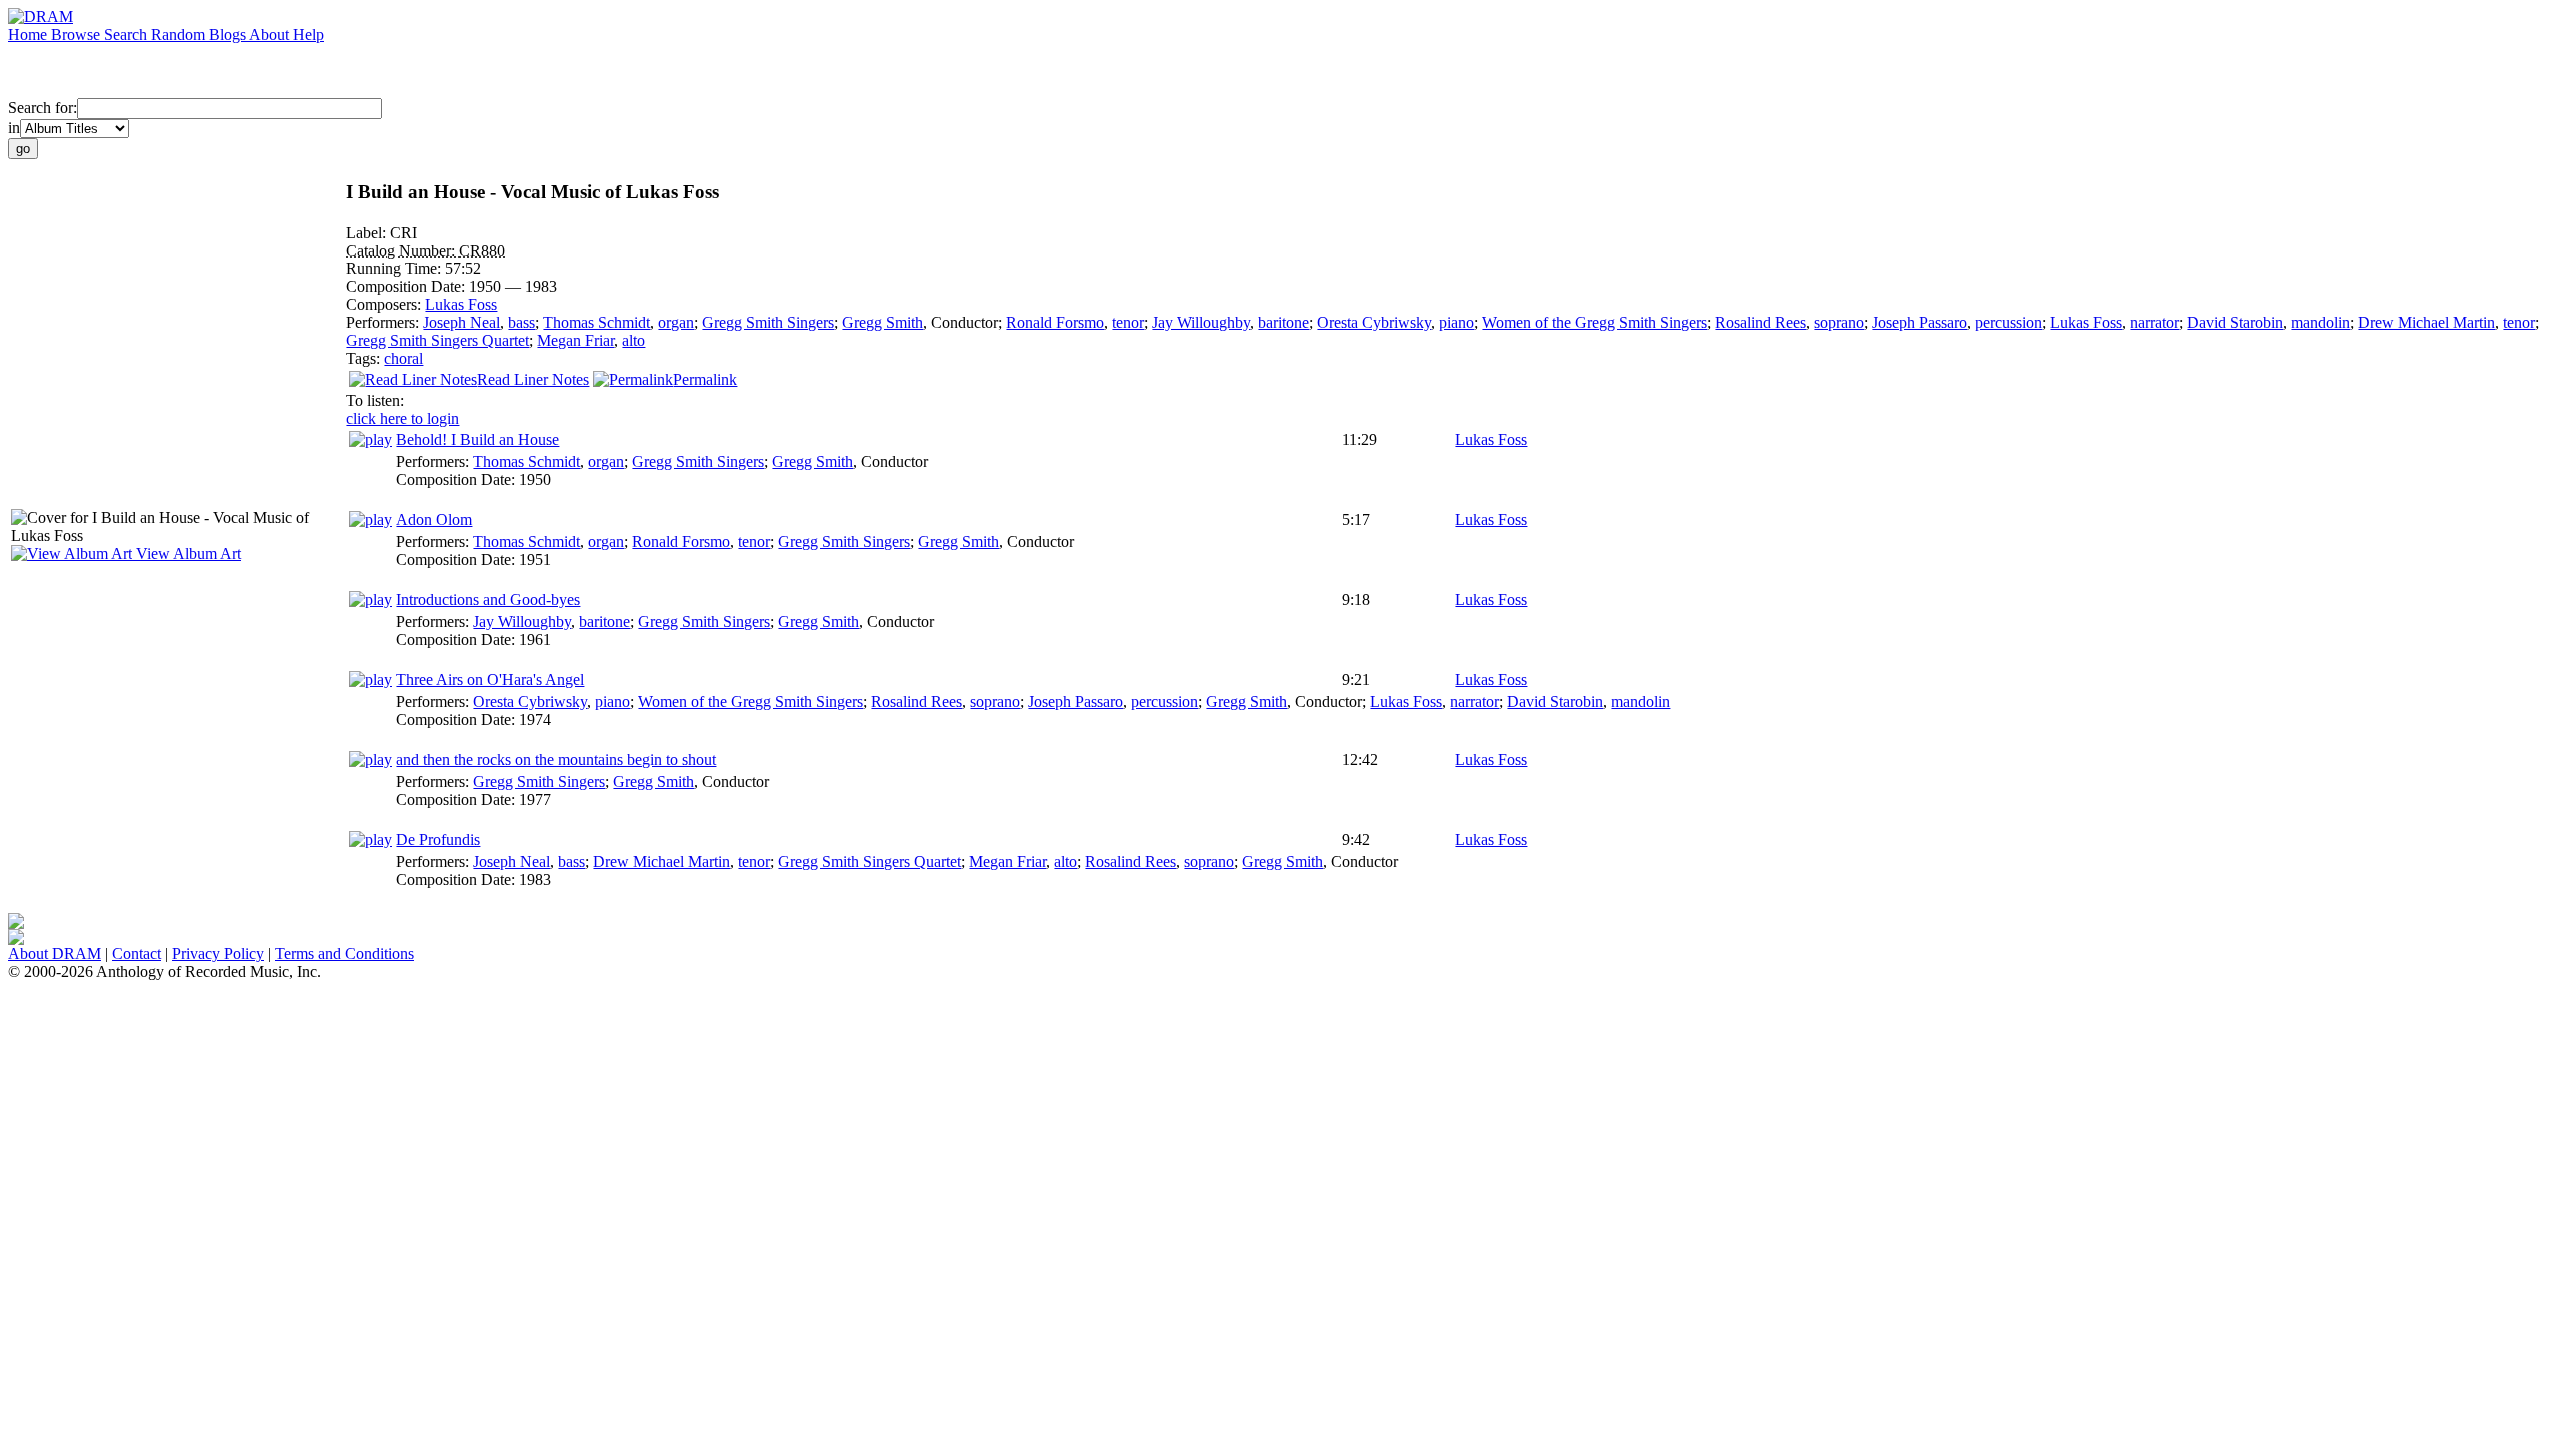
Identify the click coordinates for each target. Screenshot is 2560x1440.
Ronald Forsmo (1055, 322)
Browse (77, 34)
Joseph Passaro (1919, 322)
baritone (1283, 322)
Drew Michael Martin (2426, 322)
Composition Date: (407, 286)
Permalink (705, 379)
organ (676, 322)
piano (1456, 322)
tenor (1128, 322)
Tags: (365, 358)
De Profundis (438, 839)
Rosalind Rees (1760, 322)
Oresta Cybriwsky (1374, 322)
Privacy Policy (218, 953)
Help (308, 34)
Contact (136, 953)
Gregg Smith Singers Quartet (437, 340)
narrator (2154, 322)
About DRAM (54, 953)
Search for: (42, 107)
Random (180, 34)
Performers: (384, 322)
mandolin (2320, 322)
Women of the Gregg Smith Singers (1594, 322)
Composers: (385, 304)
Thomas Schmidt (596, 322)
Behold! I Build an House (477, 439)
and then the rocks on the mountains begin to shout (556, 759)
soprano (1839, 322)
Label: (368, 232)
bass (521, 322)
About (271, 34)
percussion (2008, 322)
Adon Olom (434, 519)
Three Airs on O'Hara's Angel (490, 679)
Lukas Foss (461, 304)
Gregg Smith (882, 322)
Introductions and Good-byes (488, 599)
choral (403, 358)
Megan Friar (575, 340)
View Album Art (186, 553)
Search (127, 34)
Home (29, 34)
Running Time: (395, 268)
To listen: (375, 400)
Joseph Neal (461, 322)
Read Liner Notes (533, 379)
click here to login (402, 418)
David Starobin (2235, 322)
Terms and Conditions (344, 953)
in (14, 127)
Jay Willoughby (1201, 322)
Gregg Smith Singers (768, 322)
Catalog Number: (402, 250)
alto (633, 340)
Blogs (229, 34)
